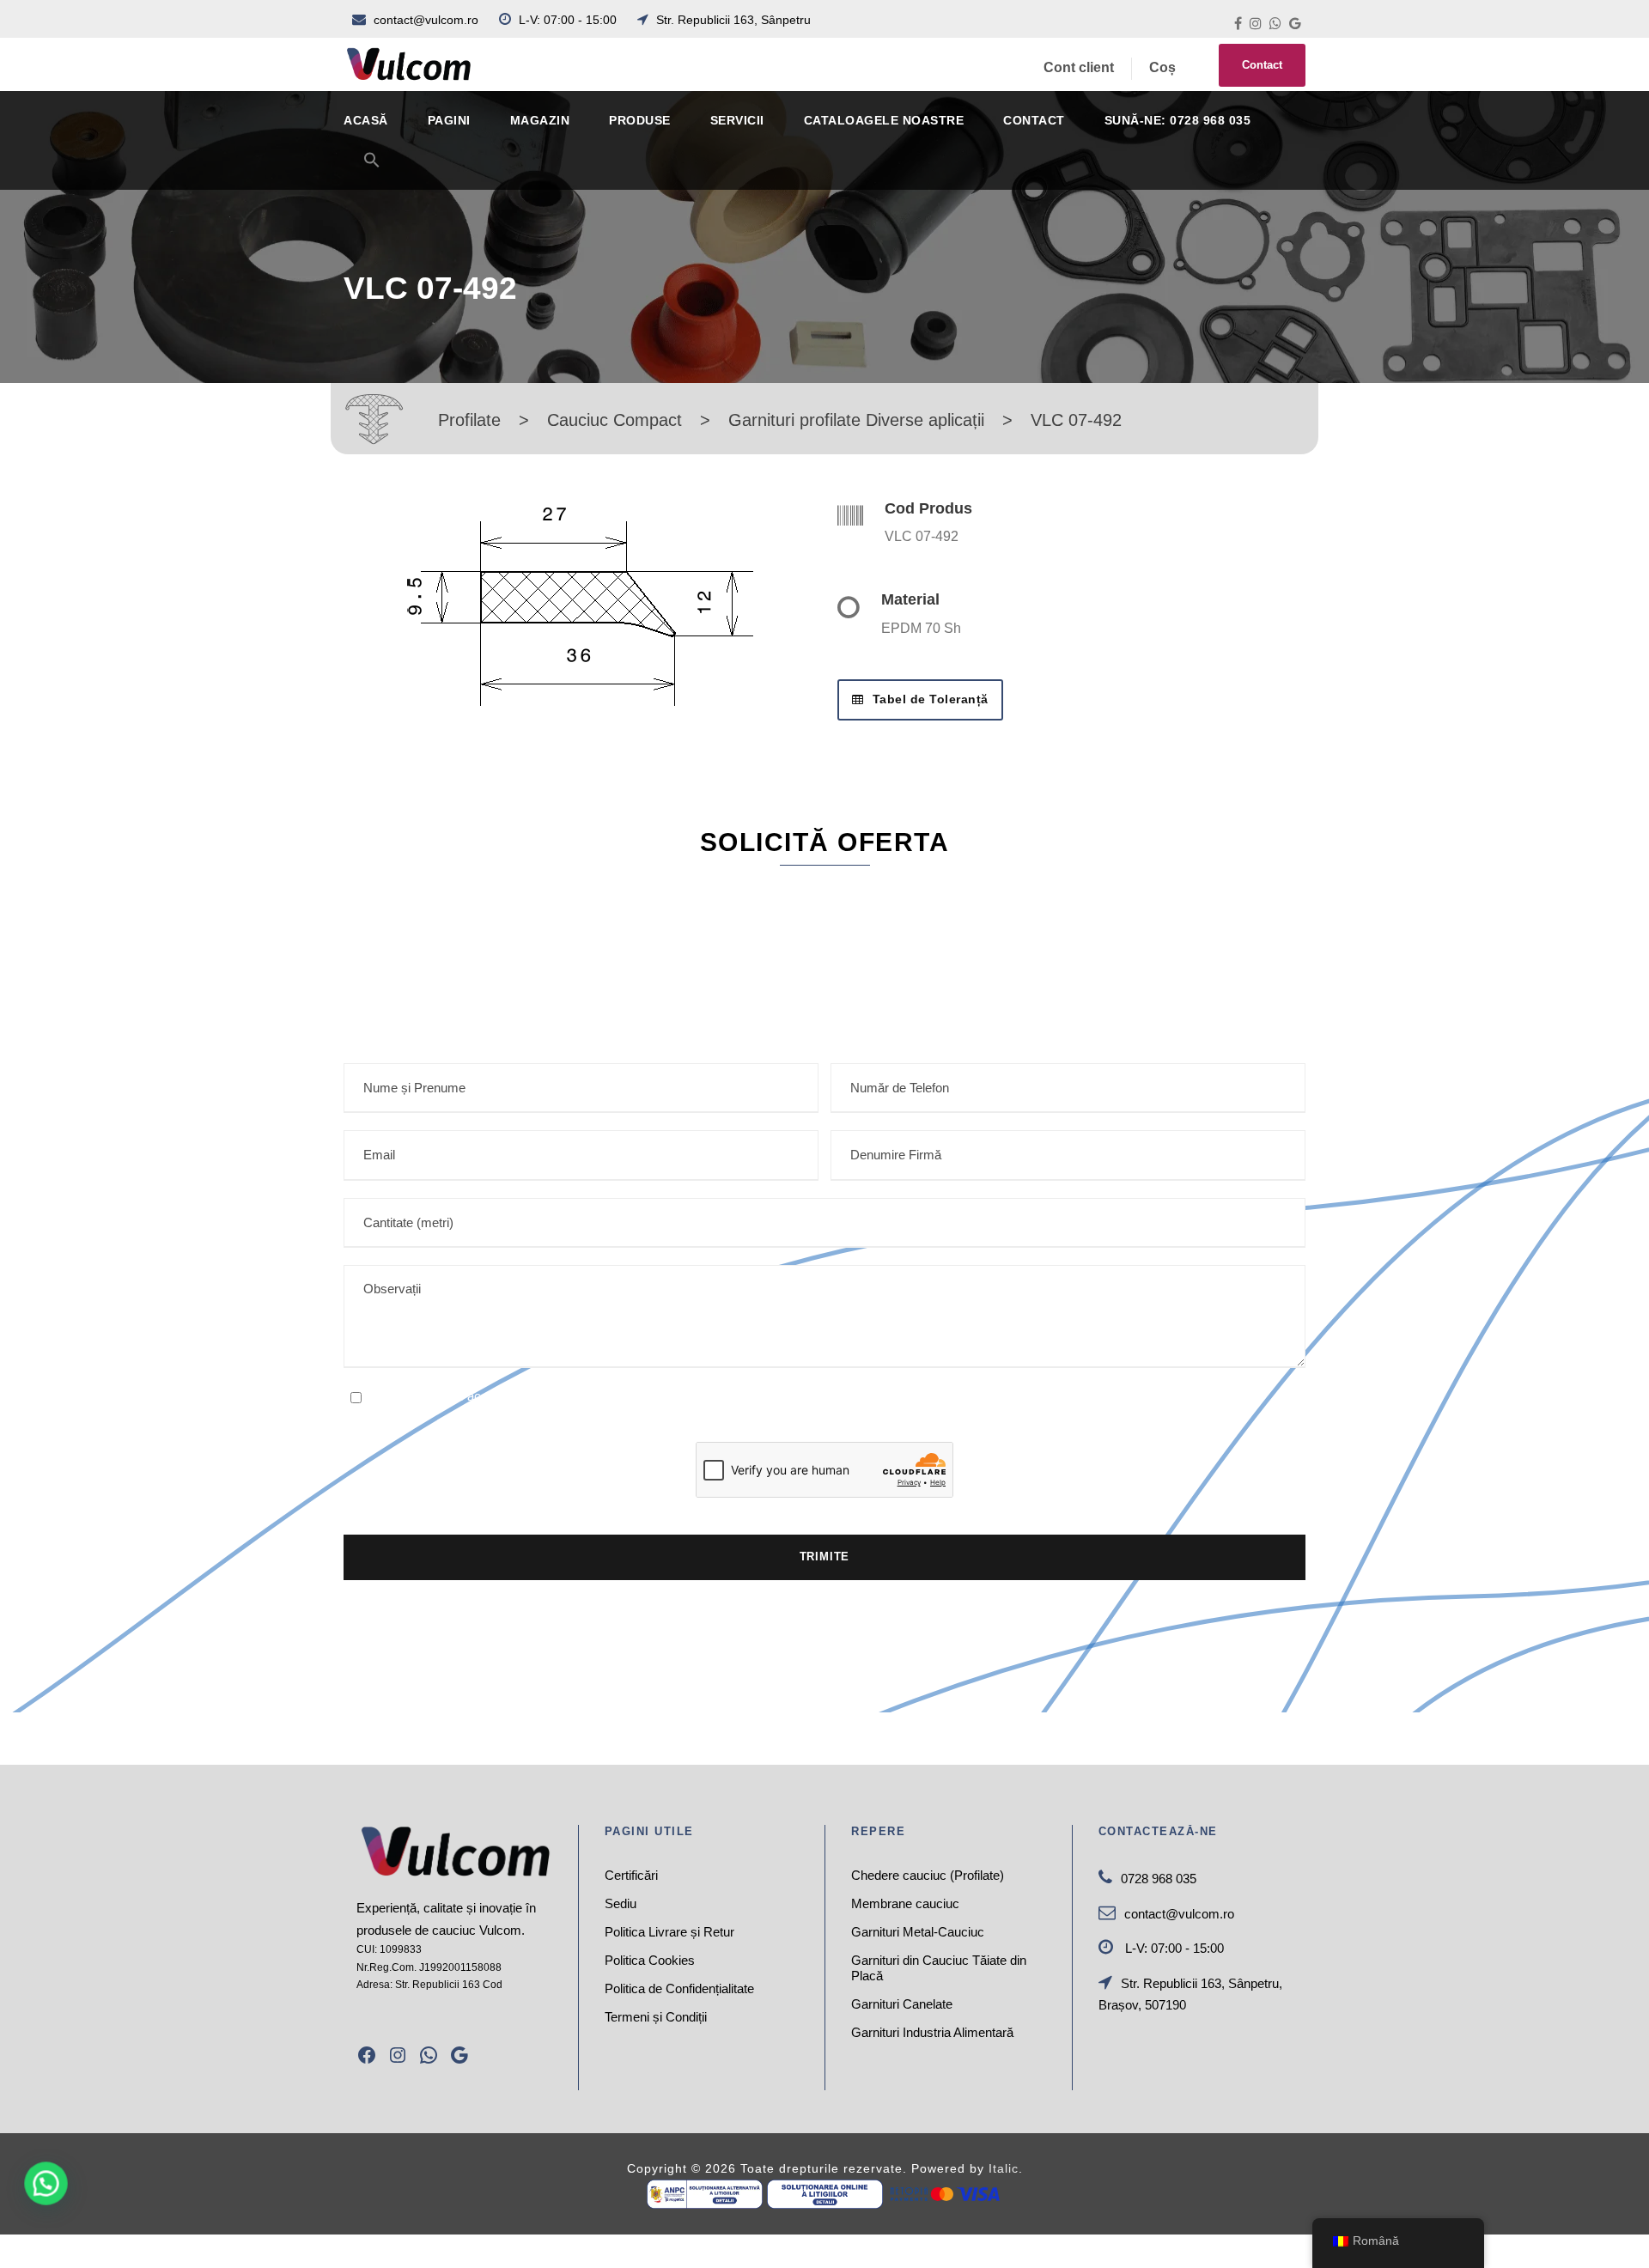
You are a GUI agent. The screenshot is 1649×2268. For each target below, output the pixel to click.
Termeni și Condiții (656, 2017)
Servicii (737, 120)
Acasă (366, 120)
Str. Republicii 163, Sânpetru (732, 20)
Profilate (469, 420)
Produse (640, 120)
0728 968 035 (1159, 1879)
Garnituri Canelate (902, 2004)
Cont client (1079, 67)
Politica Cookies (650, 1960)
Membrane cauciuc (905, 1903)
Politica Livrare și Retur (669, 1932)
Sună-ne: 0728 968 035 (1178, 120)
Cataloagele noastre (884, 120)
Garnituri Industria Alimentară (932, 2032)
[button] (372, 170)
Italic (1004, 2168)
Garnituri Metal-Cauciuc (918, 1932)
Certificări (631, 1875)
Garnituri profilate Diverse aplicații (856, 420)
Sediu (621, 1903)
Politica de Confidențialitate (679, 1988)
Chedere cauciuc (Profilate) (928, 1875)
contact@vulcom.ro (426, 20)
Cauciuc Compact (615, 420)
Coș (1162, 67)
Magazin (540, 120)
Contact (1262, 65)
